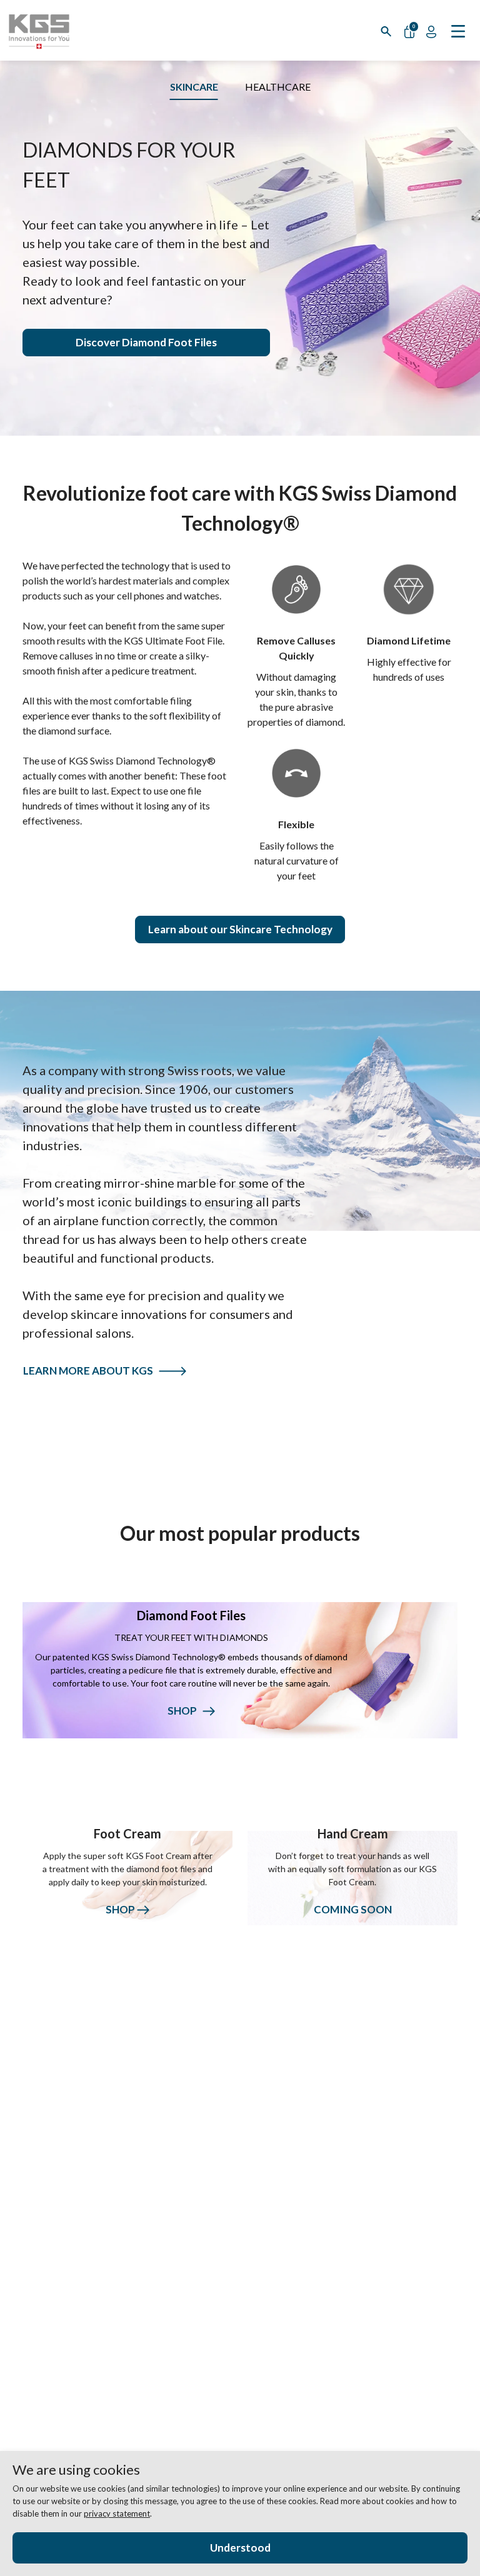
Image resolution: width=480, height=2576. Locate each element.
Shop (121, 1909)
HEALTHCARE (278, 87)
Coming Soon (353, 1909)
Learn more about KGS (91, 1371)
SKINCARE (194, 87)
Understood (240, 2548)
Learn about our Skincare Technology (240, 929)
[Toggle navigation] (458, 30)
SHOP (185, 1711)
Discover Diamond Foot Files (146, 342)
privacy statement (117, 2513)
